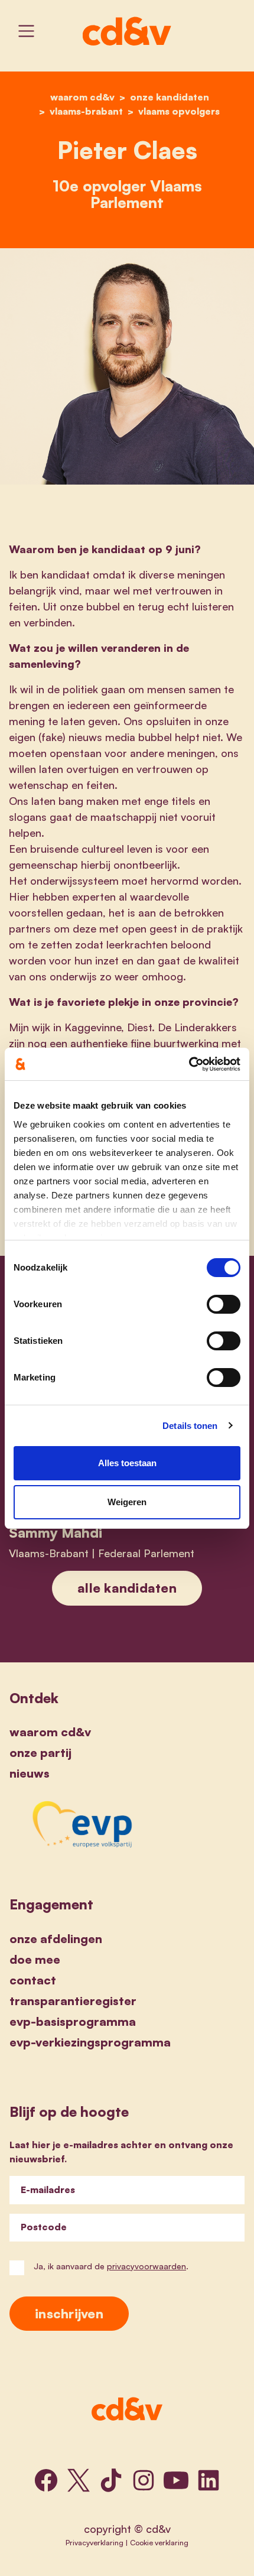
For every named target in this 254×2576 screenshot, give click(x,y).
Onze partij (40, 1752)
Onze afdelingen (56, 1939)
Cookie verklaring (159, 2542)
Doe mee (35, 1959)
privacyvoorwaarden (146, 2266)
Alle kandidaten (127, 1588)
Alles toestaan (127, 1463)
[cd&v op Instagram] (144, 2480)
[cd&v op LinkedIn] (209, 2480)
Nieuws (30, 1773)
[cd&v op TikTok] (111, 2480)
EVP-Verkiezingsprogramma (90, 2042)
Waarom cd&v (50, 1732)
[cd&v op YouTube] (176, 2480)
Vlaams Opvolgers (179, 111)
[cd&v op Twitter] (79, 2480)
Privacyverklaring (95, 2542)
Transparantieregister (73, 2001)
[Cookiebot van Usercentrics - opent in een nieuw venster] (189, 1064)
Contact (33, 1980)
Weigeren (127, 1502)
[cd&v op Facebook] (46, 2480)
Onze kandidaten (170, 97)
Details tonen (190, 1426)
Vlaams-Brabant (86, 111)
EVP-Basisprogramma (73, 2021)
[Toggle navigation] (26, 31)
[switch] (224, 1304)
